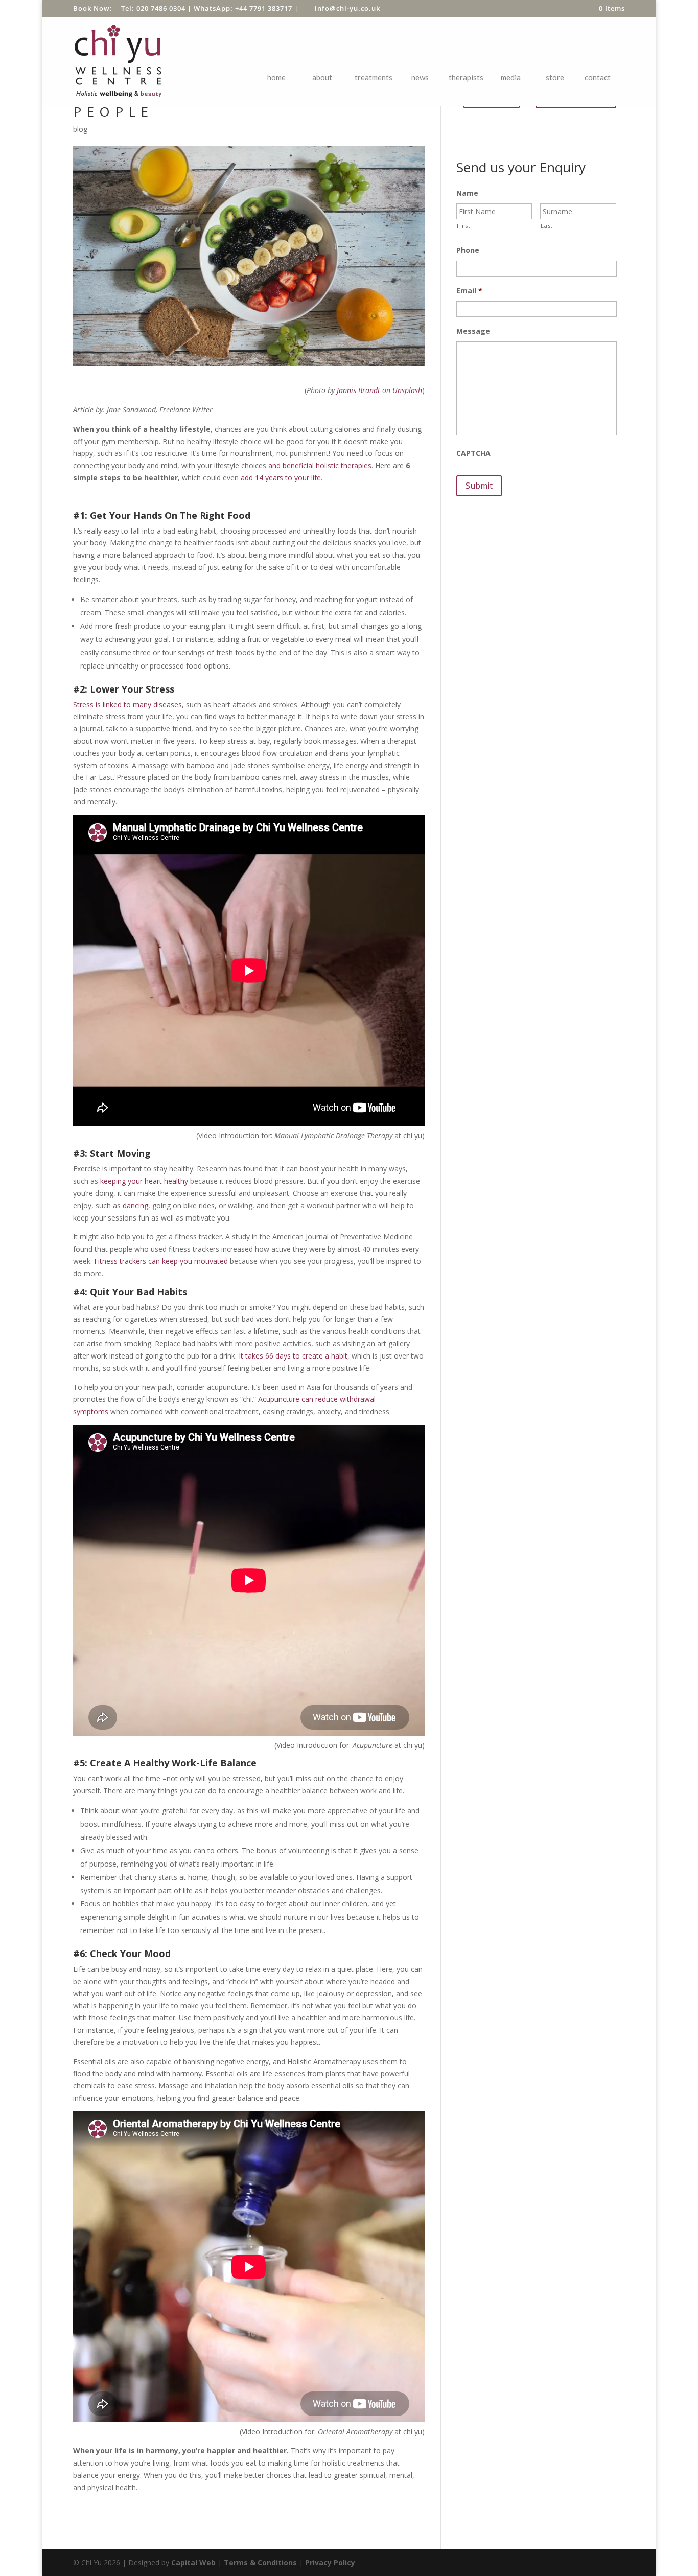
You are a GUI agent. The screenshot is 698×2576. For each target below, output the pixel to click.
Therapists (466, 77)
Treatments (374, 77)
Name (467, 193)
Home (276, 77)
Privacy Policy (330, 2562)
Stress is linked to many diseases (127, 705)
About (322, 77)
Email (469, 291)
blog (80, 129)
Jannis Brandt (358, 390)
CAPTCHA (473, 453)
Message (473, 331)
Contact (598, 77)
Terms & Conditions (260, 2562)
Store (555, 77)
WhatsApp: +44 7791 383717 (243, 8)
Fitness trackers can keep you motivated (161, 1261)
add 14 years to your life (281, 478)
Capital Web (193, 2562)
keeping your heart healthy (144, 1181)
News (420, 77)
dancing (135, 1205)
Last (547, 226)
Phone (468, 250)
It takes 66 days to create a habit (293, 1356)
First (463, 226)
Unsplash (407, 390)
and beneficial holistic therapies (320, 465)
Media (511, 77)
